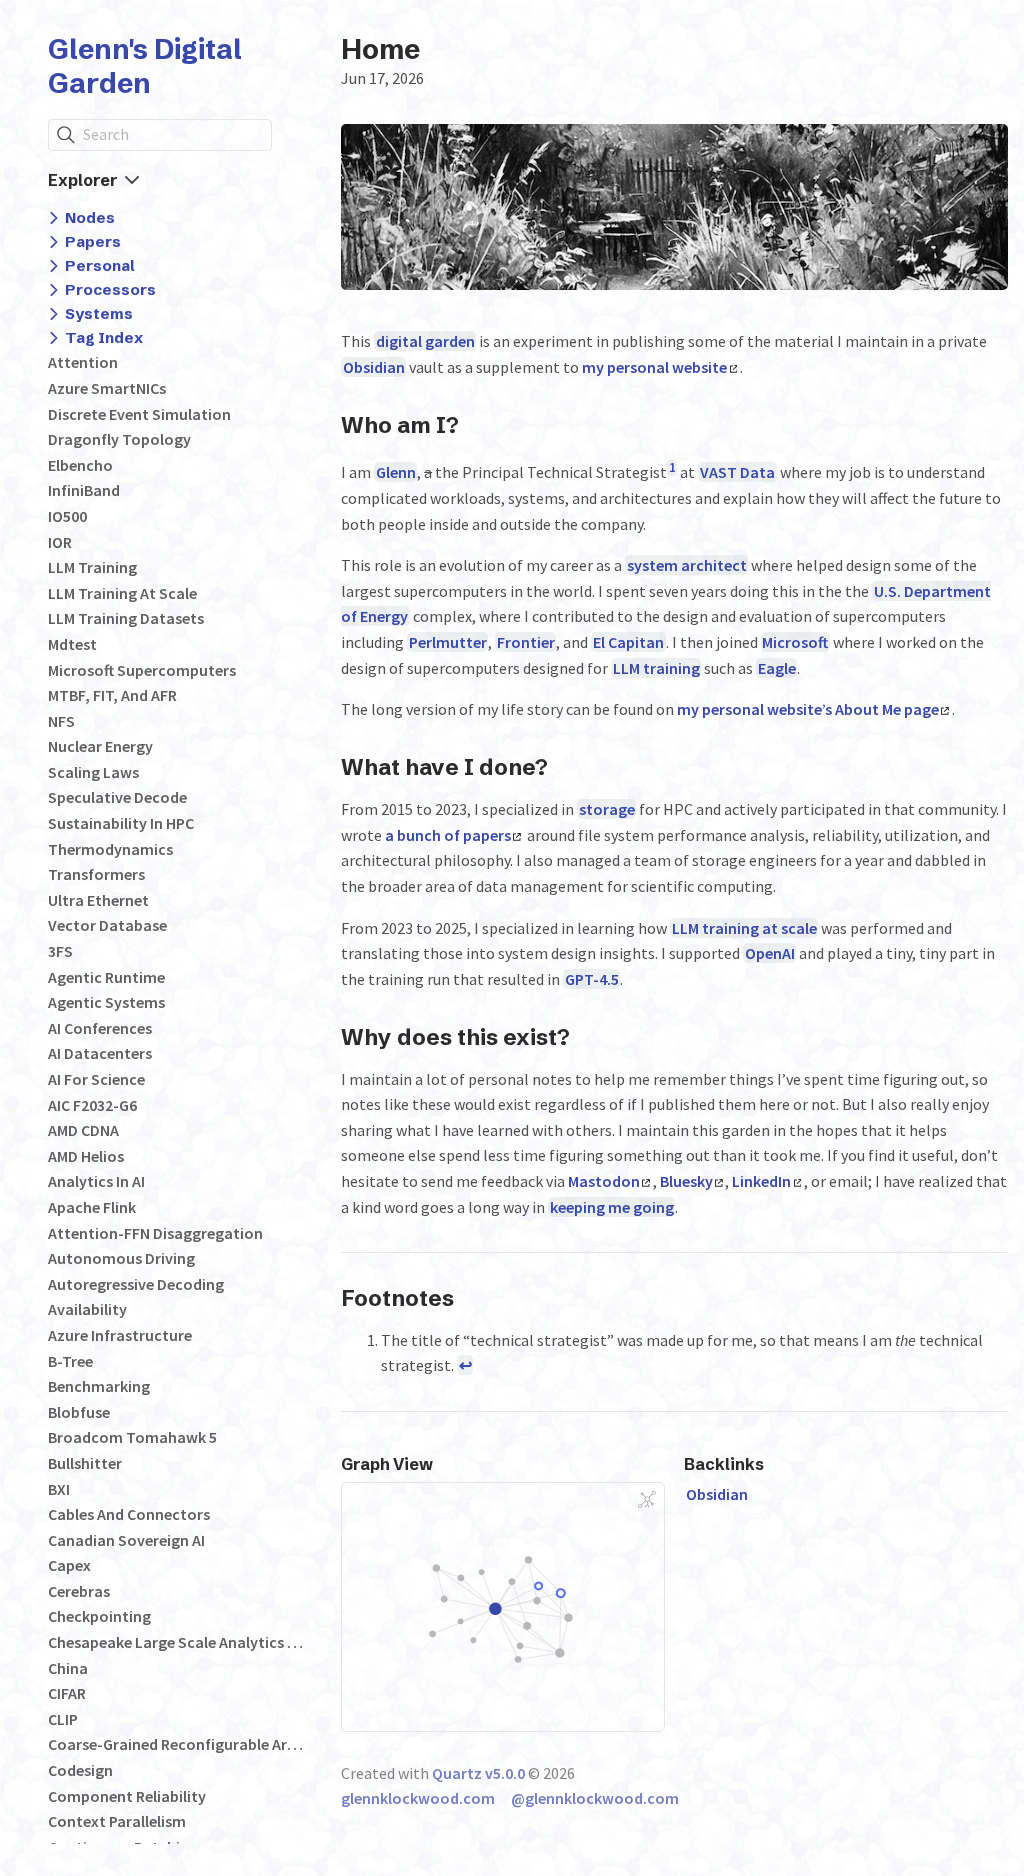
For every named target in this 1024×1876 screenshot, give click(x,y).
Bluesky (686, 1181)
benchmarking (99, 1386)
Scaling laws (93, 772)
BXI (59, 1489)
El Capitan (628, 642)
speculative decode (117, 797)
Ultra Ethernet (98, 900)
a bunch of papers (448, 835)
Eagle (777, 668)
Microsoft (795, 642)
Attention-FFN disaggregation (155, 1233)
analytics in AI (96, 1181)
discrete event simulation (139, 414)
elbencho (80, 465)
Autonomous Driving (121, 1258)
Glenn (396, 472)
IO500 (67, 516)
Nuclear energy (100, 746)
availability (87, 1309)
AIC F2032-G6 (92, 1105)
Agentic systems (106, 1002)
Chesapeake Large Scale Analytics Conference (176, 1642)
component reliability (127, 1796)
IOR (60, 542)
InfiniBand (84, 490)
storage (607, 809)
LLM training (92, 567)
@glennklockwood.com (595, 1798)
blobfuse (79, 1412)
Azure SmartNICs (107, 388)
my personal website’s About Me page (808, 709)
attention (83, 362)
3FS (60, 951)
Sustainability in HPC (121, 823)
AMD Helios (86, 1156)
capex (69, 1565)
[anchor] (477, 424)
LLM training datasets (126, 618)
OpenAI (770, 953)
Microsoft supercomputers (142, 670)
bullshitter (85, 1463)
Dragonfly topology (119, 439)
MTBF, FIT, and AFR (112, 695)
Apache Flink (92, 1207)
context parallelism (117, 1821)
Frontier (526, 642)
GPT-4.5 (592, 979)
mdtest (72, 644)
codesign (80, 1770)
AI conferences (100, 1028)
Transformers (96, 874)
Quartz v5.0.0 (478, 1773)
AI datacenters (100, 1053)
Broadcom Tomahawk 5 (132, 1437)
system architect (687, 565)
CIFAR (67, 1693)
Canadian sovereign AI (126, 1540)
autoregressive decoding (136, 1284)
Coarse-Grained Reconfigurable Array (176, 1744)
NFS (61, 721)
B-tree (70, 1361)
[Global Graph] (647, 1500)
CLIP (63, 1719)
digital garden (425, 341)
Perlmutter (448, 642)
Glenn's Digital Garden (145, 66)
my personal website (654, 367)
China (68, 1668)
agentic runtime (106, 977)
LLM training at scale (122, 593)
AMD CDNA (83, 1130)
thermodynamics (110, 849)
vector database (107, 925)
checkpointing (99, 1616)
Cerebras (79, 1591)
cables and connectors (129, 1514)
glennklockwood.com (418, 1798)
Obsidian (374, 367)
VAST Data (737, 472)
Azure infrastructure (120, 1335)
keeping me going (612, 1207)
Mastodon (604, 1181)
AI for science (96, 1079)
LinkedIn (761, 1181)
